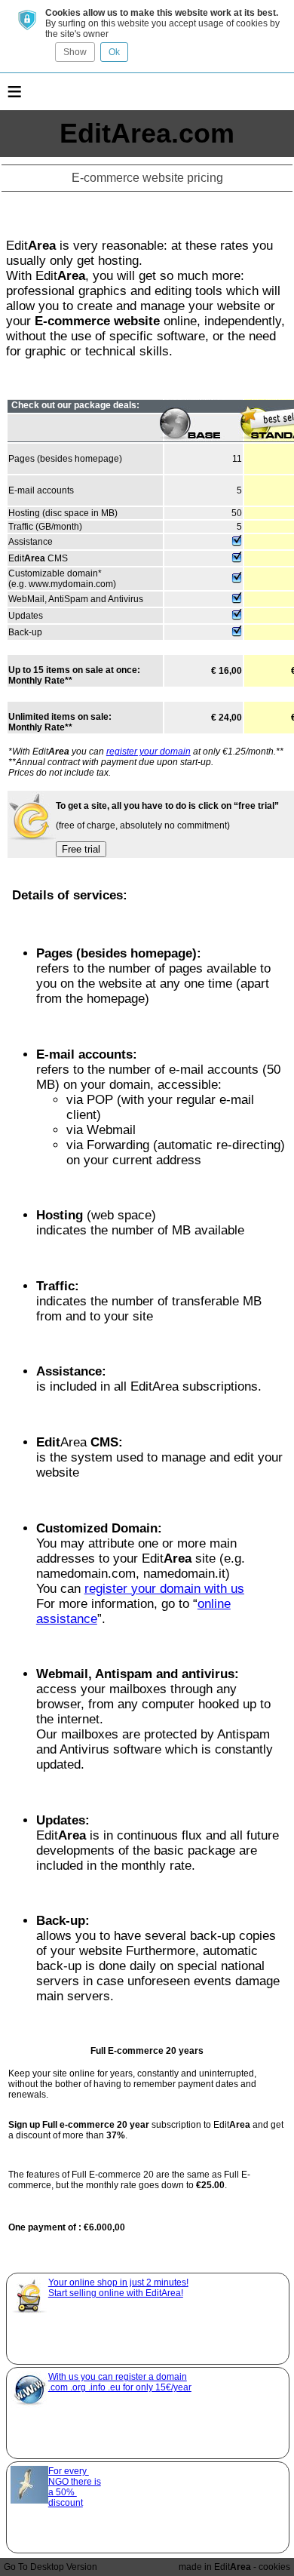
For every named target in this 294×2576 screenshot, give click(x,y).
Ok (114, 52)
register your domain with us (164, 1589)
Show (75, 52)
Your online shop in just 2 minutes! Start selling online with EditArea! (118, 2288)
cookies (274, 2567)
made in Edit (215, 2567)
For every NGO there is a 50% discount (75, 2487)
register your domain (149, 752)
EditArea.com (147, 133)
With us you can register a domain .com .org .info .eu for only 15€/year (120, 2382)
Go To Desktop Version (51, 2567)
